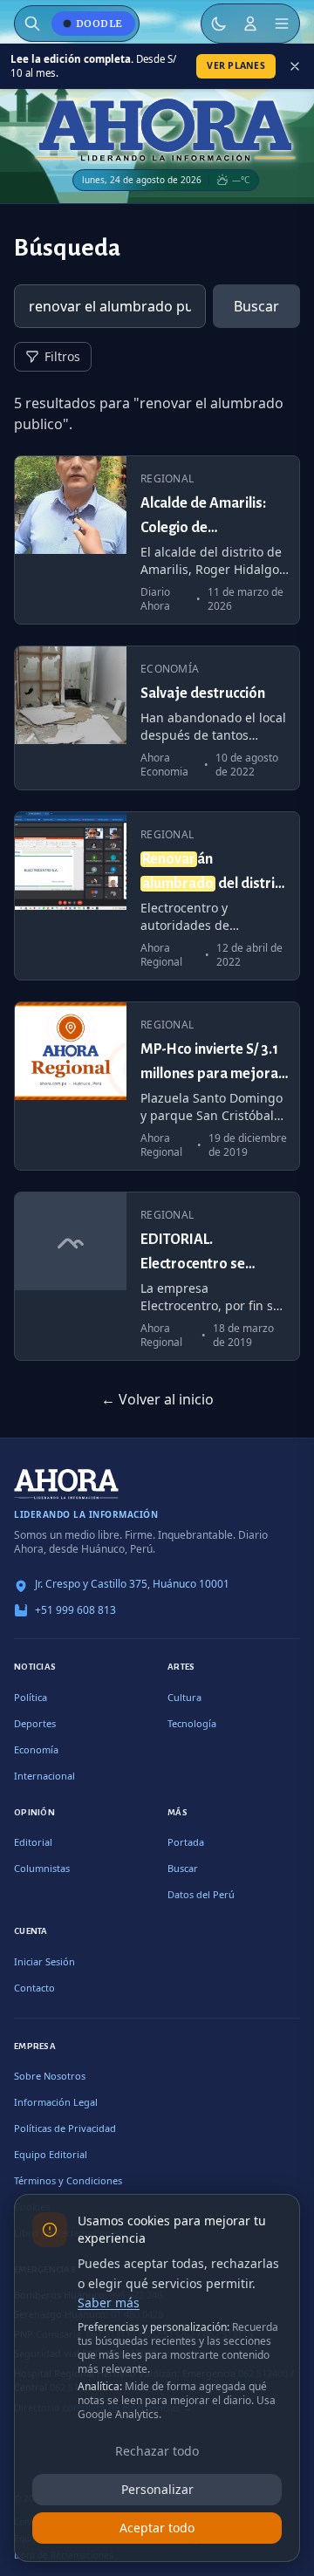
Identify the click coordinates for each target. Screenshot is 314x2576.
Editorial (33, 1842)
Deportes (35, 1723)
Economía (36, 1749)
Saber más (109, 2303)
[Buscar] (32, 24)
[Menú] (282, 24)
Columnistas (42, 1868)
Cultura (184, 1697)
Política (31, 1697)
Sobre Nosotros (50, 2076)
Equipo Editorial (51, 2154)
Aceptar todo (157, 2528)
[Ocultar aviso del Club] (295, 66)
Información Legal (56, 2102)
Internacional (44, 1776)
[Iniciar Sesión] (250, 24)
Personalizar (157, 2489)
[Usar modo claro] (219, 24)
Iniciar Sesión (44, 1961)
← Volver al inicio (157, 1399)
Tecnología (192, 1723)
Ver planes (236, 65)
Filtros (62, 356)
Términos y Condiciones (68, 2180)
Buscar (256, 306)
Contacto (34, 1988)
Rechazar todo (157, 2451)
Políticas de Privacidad (65, 2128)
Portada (186, 1842)
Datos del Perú (201, 1894)
